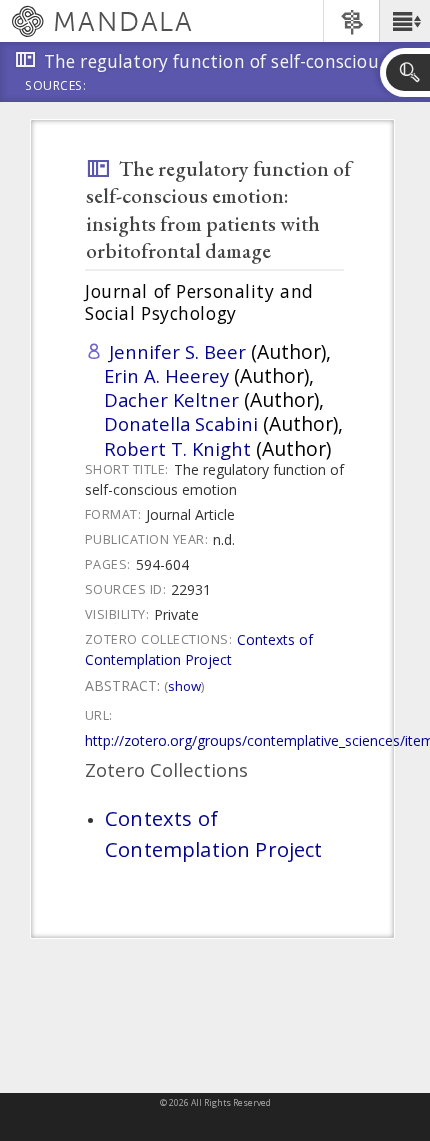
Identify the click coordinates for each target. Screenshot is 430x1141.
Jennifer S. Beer (177, 351)
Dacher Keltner (171, 399)
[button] (404, 21)
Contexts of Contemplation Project (199, 649)
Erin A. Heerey (166, 375)
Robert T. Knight (177, 448)
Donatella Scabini (181, 423)
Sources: (56, 87)
